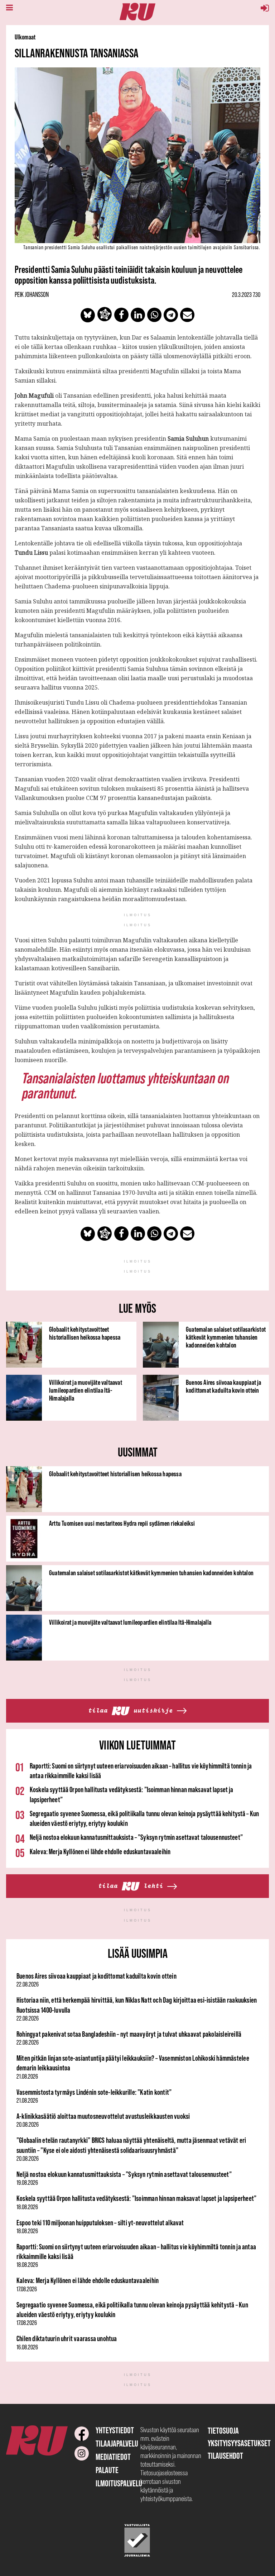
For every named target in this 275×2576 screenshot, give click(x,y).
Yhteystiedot (115, 2430)
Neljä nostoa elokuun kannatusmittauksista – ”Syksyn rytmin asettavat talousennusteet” (136, 1837)
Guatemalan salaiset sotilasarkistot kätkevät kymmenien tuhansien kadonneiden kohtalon (226, 1337)
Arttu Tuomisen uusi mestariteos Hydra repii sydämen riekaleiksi (122, 1523)
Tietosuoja (223, 2431)
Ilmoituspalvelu (119, 2483)
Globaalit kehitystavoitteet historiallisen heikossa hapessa (85, 1333)
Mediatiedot (113, 2457)
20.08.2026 (28, 2125)
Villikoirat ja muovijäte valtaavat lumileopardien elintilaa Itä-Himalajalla (86, 1390)
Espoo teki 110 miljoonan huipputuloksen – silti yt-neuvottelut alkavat (100, 2223)
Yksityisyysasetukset (239, 2443)
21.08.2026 (27, 2077)
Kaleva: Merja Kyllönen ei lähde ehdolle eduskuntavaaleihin (100, 1851)
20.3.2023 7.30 (246, 295)
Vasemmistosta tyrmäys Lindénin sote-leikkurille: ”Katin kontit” (94, 2092)
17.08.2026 (27, 2289)
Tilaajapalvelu (117, 2444)
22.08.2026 (28, 1984)
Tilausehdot (225, 2456)
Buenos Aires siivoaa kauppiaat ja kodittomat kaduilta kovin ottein (224, 1386)
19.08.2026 (27, 2183)
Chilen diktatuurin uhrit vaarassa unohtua (67, 2338)
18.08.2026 (27, 2207)
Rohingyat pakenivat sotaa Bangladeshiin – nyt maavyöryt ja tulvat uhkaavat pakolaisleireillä (129, 2034)
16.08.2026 (27, 2347)
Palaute (107, 2470)
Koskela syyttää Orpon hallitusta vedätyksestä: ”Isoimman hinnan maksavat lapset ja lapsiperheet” (136, 2198)
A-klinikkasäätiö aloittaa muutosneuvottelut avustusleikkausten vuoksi (103, 2116)
